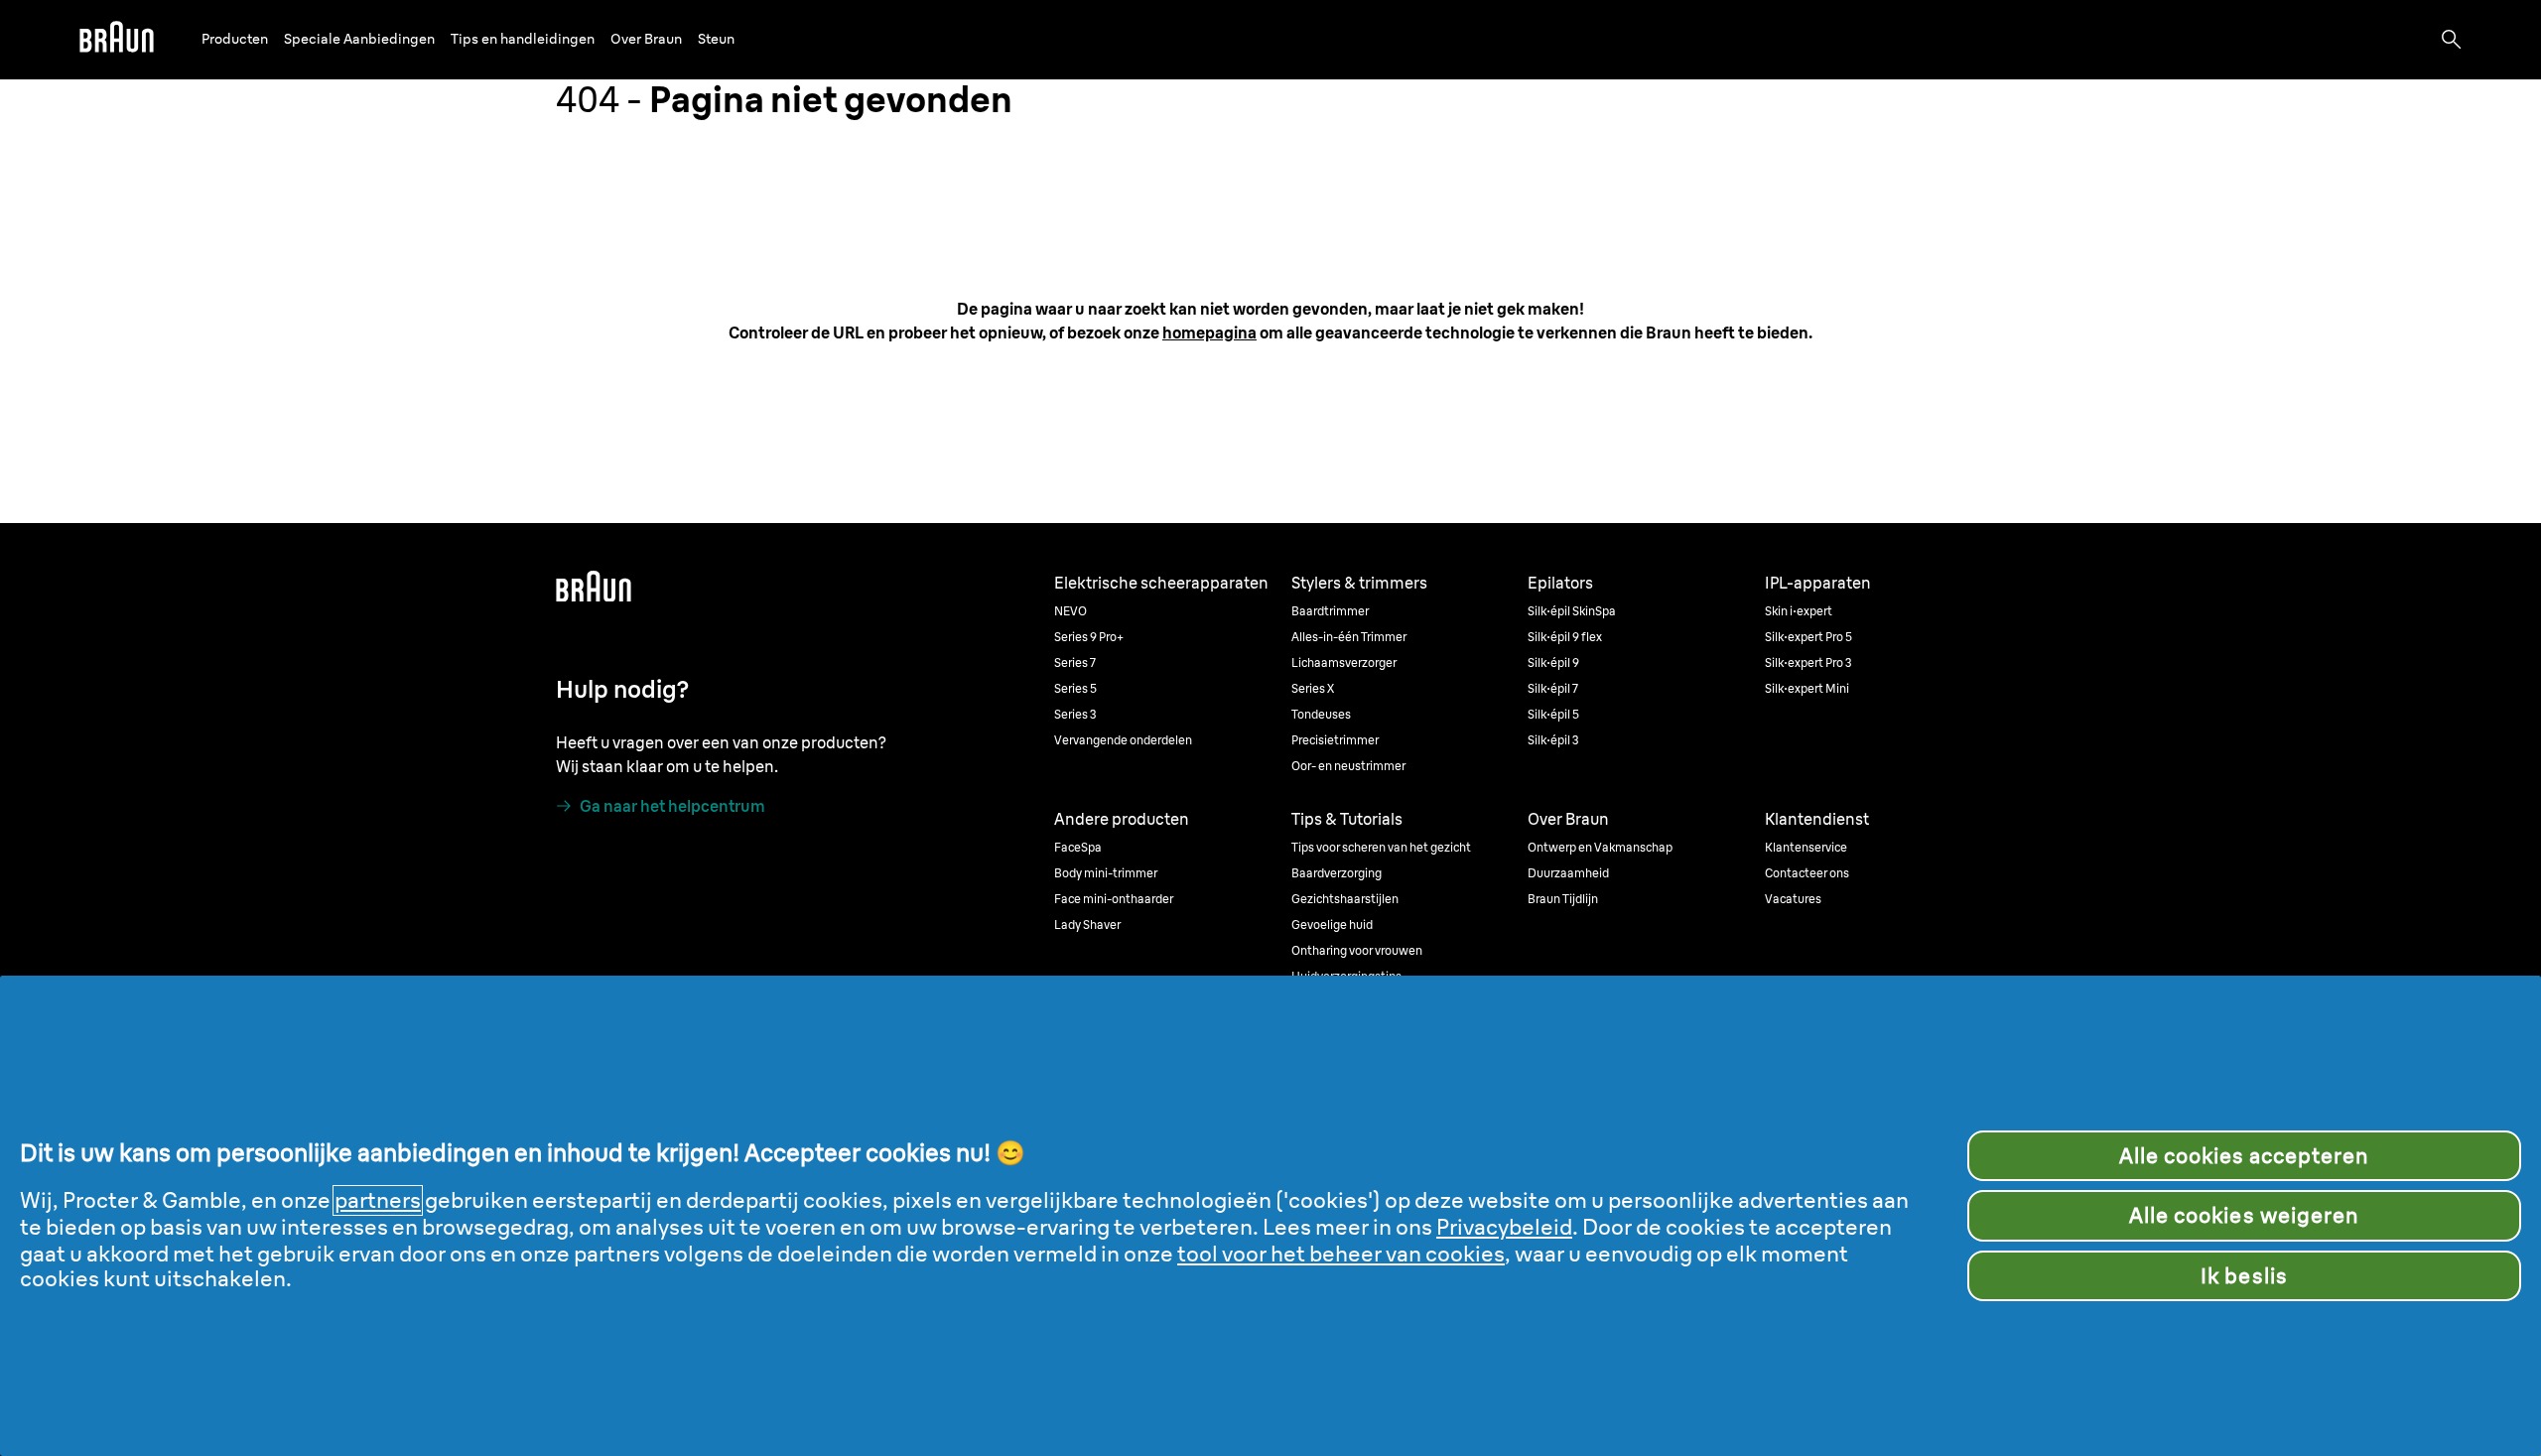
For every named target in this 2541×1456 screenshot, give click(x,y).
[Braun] (117, 40)
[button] (235, 39)
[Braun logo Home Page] (117, 40)
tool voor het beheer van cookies (1341, 1254)
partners (378, 1200)
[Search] (2452, 40)
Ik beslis (2244, 1276)
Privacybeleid (1504, 1227)
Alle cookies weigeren (2244, 1215)
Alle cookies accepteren (2245, 1156)
